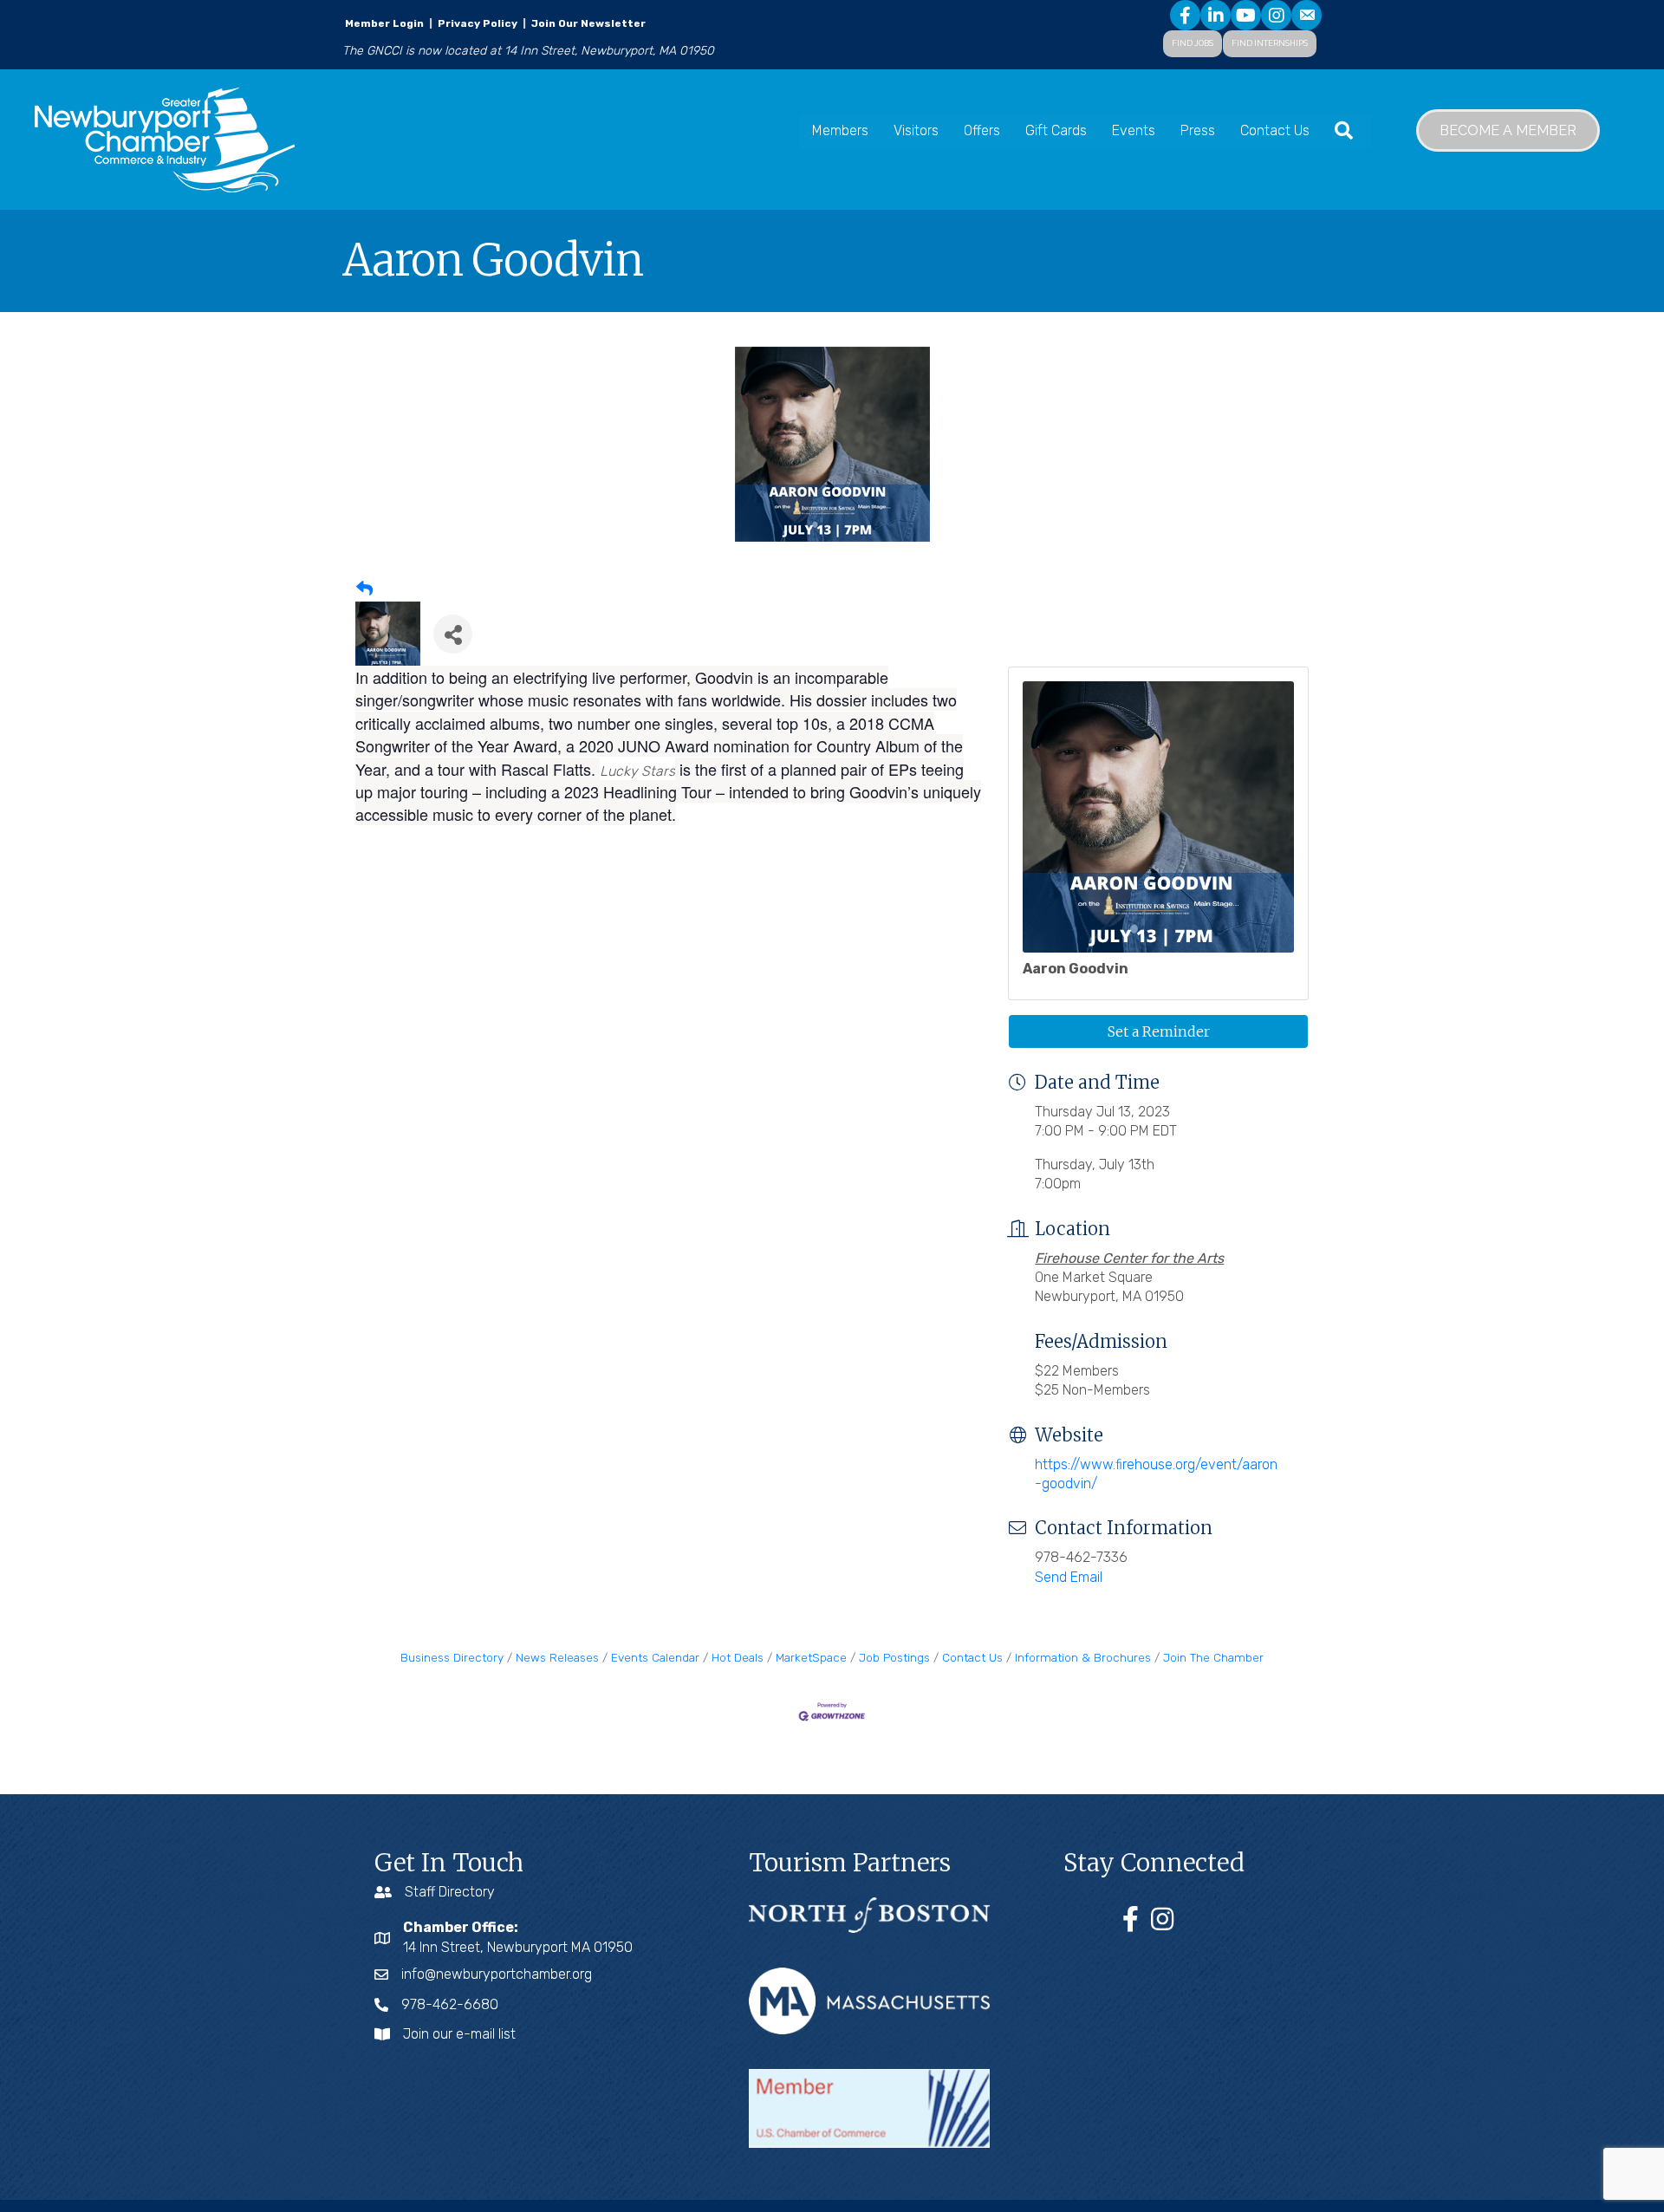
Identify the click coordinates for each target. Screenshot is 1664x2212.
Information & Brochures (1083, 1657)
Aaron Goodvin (1076, 969)
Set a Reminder (1159, 1031)
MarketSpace (811, 1657)
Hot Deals (738, 1657)
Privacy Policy (478, 23)
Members (840, 130)
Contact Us (1275, 130)
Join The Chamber (1213, 1657)
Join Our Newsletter (587, 23)
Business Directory (452, 1657)
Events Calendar (655, 1657)
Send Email (1069, 1577)
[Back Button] (364, 590)
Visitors (916, 130)
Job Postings (894, 1657)
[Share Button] (453, 634)
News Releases (557, 1657)
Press (1198, 130)
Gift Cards (1056, 130)
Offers (982, 130)
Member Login (384, 23)
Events (1134, 130)
